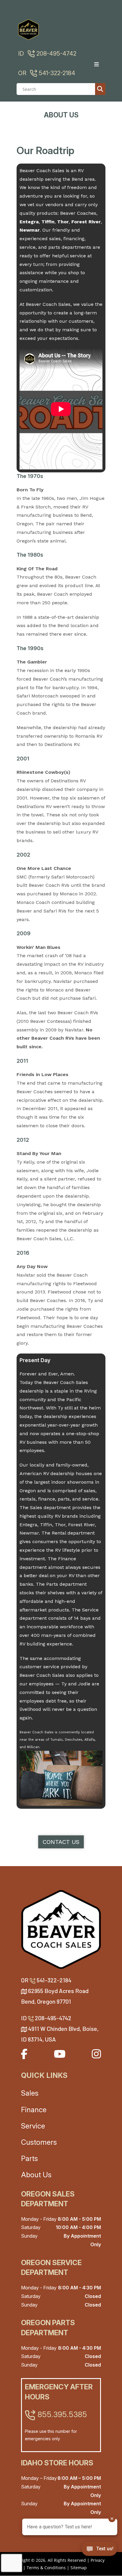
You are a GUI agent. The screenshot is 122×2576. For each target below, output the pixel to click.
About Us (36, 2175)
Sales (30, 2093)
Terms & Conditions (46, 2568)
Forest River (86, 222)
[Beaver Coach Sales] (61, 1929)
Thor (63, 222)
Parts (29, 2158)
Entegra (29, 222)
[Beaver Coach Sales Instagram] (96, 2054)
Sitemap (79, 2568)
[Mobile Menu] (99, 64)
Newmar (30, 230)
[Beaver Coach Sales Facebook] (24, 2054)
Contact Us (61, 1842)
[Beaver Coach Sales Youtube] (60, 2054)
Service (33, 2126)
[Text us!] (99, 2550)
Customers (39, 2142)
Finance (34, 2110)
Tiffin (48, 222)
